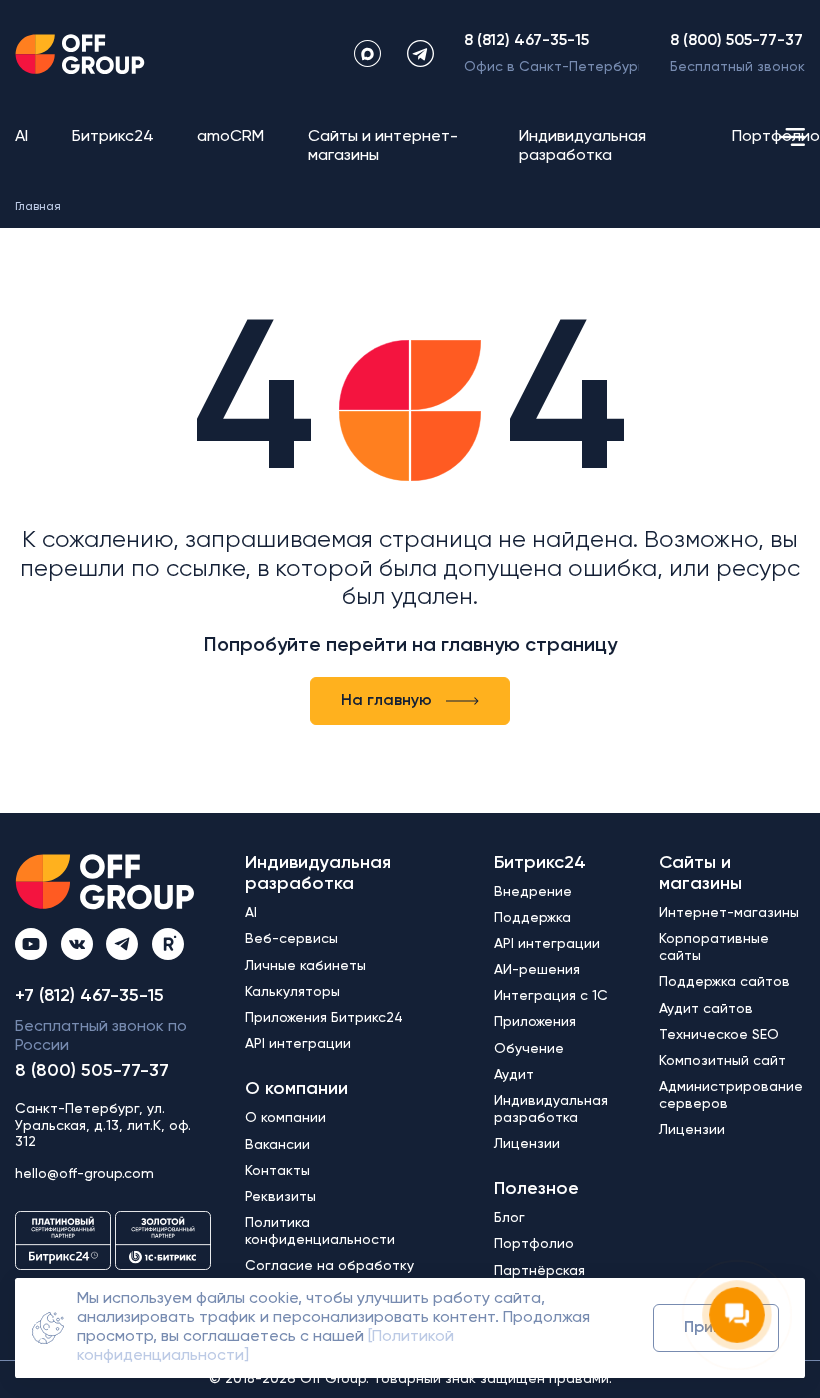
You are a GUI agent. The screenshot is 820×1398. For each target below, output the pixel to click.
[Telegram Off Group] (122, 944)
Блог (509, 1218)
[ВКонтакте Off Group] (77, 944)
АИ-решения (537, 970)
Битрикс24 (113, 137)
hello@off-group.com (84, 1174)
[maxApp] (367, 53)
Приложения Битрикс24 (324, 1018)
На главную (386, 701)
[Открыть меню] (792, 137)
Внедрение (533, 892)
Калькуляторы (292, 992)
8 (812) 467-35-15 (526, 41)
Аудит (514, 1075)
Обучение (529, 1049)
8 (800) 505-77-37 (736, 41)
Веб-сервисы (291, 939)
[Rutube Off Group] (168, 944)
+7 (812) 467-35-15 (89, 996)
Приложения (535, 1022)
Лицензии (527, 1144)
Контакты (277, 1171)
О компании (296, 1089)
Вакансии (277, 1145)
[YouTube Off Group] (31, 944)
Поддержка (532, 918)
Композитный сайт (722, 1061)
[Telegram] (420, 53)
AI (21, 137)
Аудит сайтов (706, 1009)
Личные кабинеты (305, 966)
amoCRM (230, 137)
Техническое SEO (719, 1035)
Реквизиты (280, 1197)
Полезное (536, 1189)
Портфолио (776, 137)
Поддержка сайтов (724, 982)
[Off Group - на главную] (80, 54)
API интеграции (298, 1044)
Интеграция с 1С (551, 996)
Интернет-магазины (729, 913)
